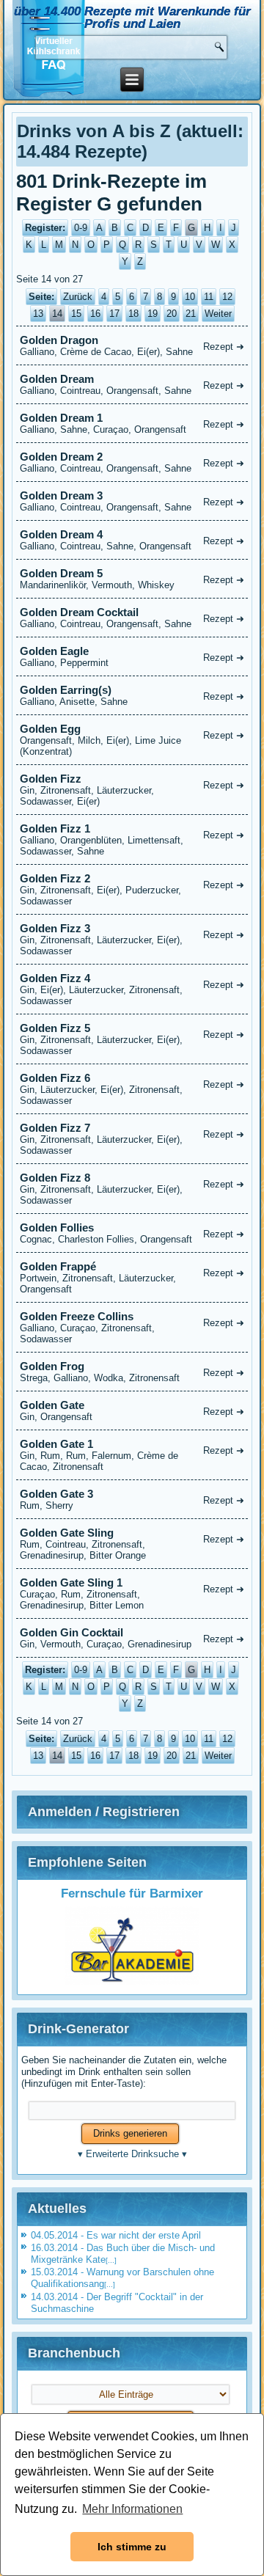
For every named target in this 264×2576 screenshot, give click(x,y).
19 (153, 314)
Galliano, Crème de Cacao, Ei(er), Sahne (132, 345)
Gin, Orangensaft (132, 1410)
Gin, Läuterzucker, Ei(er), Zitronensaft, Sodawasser (132, 1089)
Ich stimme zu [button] (132, 2547)
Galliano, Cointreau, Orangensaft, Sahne (132, 384)
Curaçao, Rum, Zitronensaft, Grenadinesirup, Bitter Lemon (132, 1593)
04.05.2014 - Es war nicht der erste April (116, 2235)
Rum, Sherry (132, 1499)
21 (191, 314)
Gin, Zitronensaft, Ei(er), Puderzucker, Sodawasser (132, 889)
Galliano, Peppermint (132, 656)
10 (190, 297)
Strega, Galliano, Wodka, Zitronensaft (132, 1372)
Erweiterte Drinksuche (132, 2154)
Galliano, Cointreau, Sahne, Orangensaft (132, 540)
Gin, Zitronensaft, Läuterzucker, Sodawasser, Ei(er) (132, 790)
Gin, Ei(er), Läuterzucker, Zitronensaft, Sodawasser (132, 989)
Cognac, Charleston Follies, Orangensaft (132, 1233)
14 (57, 314)
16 (95, 314)
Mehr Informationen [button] (132, 2509)
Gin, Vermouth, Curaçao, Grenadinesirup (132, 1638)
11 (209, 297)
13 (38, 314)
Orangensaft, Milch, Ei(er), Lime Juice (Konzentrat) (132, 740)
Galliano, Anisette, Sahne (132, 695)
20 (172, 314)
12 (227, 297)
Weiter (218, 314)
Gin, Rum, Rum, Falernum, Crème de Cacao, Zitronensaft (132, 1455)
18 (133, 314)
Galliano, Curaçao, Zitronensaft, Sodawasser (132, 1327)
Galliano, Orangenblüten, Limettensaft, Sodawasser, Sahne (132, 839)
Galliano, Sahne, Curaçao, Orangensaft (132, 423)
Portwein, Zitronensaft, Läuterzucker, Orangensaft (132, 1277)
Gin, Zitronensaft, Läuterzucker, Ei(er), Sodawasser (132, 939)
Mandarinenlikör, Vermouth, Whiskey (132, 579)
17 (114, 314)
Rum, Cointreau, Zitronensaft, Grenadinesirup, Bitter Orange (132, 1544)
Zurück (78, 297)
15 (76, 314)
